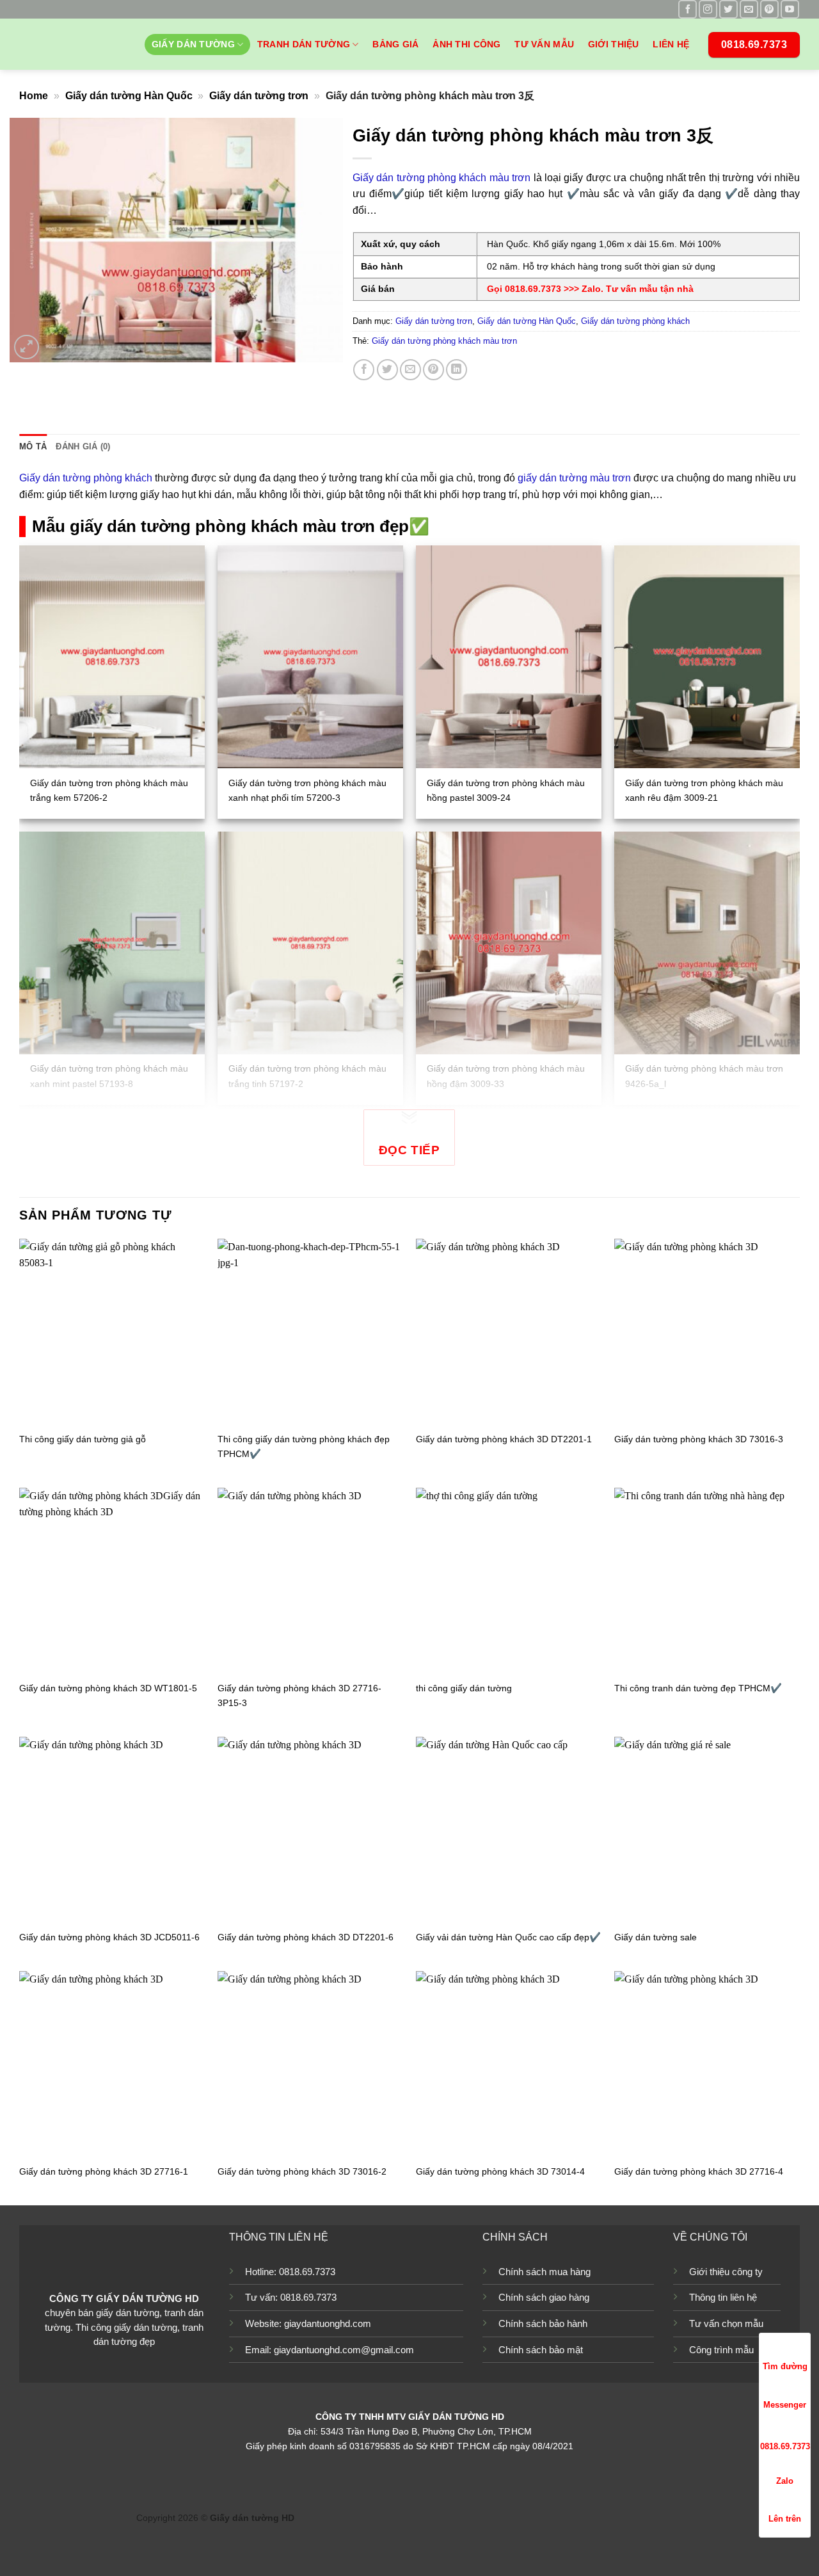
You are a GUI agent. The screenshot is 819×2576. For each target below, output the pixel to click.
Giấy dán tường (193, 44)
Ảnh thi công (466, 44)
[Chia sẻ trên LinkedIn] (457, 370)
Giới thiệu (614, 44)
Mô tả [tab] (33, 447)
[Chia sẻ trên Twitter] (387, 370)
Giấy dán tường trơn (259, 96)
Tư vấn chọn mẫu (726, 2323)
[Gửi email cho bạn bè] (410, 370)
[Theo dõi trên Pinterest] (769, 9)
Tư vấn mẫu (544, 44)
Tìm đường (785, 2366)
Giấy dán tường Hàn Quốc (129, 96)
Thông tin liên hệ (723, 2297)
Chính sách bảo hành (543, 2323)
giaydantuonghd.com (328, 2323)
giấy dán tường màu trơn (574, 478)
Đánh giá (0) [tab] (83, 447)
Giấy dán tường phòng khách (635, 321)
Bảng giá (395, 44)
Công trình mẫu (721, 2350)
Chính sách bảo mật (541, 2350)
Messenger (785, 2405)
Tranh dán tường (304, 44)
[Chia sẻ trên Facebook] (364, 370)
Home (34, 96)
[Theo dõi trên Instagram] (708, 9)
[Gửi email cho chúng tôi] (749, 9)
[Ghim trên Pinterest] (433, 370)
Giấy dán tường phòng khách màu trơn (441, 178)
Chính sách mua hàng (545, 2272)
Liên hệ (671, 44)
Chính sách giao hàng (544, 2297)
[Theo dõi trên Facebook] (688, 9)
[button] (27, 347)
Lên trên (785, 2519)
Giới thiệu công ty (726, 2272)
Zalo (785, 2481)
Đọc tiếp (409, 1150)
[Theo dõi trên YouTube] (790, 9)
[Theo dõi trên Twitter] (728, 9)
